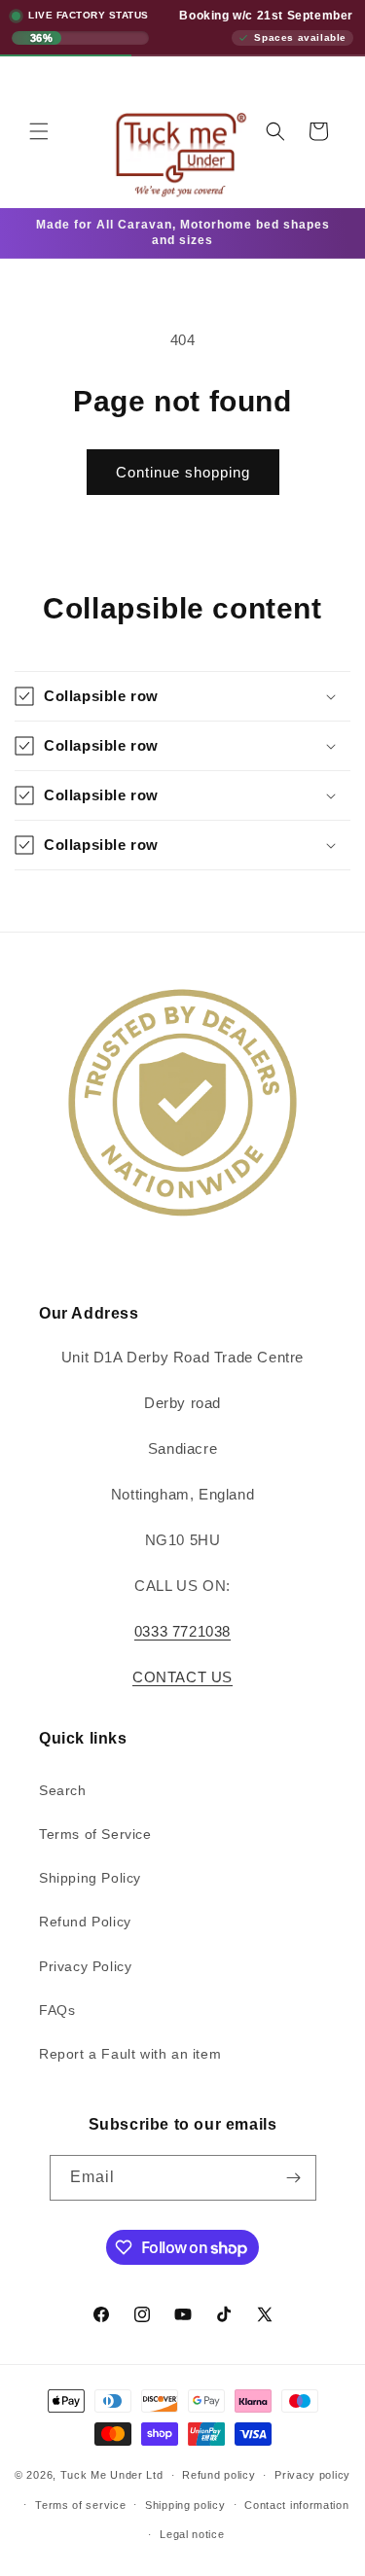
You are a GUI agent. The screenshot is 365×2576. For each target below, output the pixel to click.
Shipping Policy (90, 1878)
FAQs (57, 2010)
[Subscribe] (294, 2178)
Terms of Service (95, 1834)
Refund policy (219, 2475)
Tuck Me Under (102, 2475)
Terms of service (80, 2505)
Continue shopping (183, 472)
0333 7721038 (182, 1631)
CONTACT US (182, 1677)
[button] (39, 131)
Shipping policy (185, 2505)
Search (63, 1790)
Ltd (154, 2475)
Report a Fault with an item (130, 2054)
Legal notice (192, 2534)
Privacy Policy (85, 1966)
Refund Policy (85, 1922)
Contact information (296, 2505)
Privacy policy (312, 2475)
